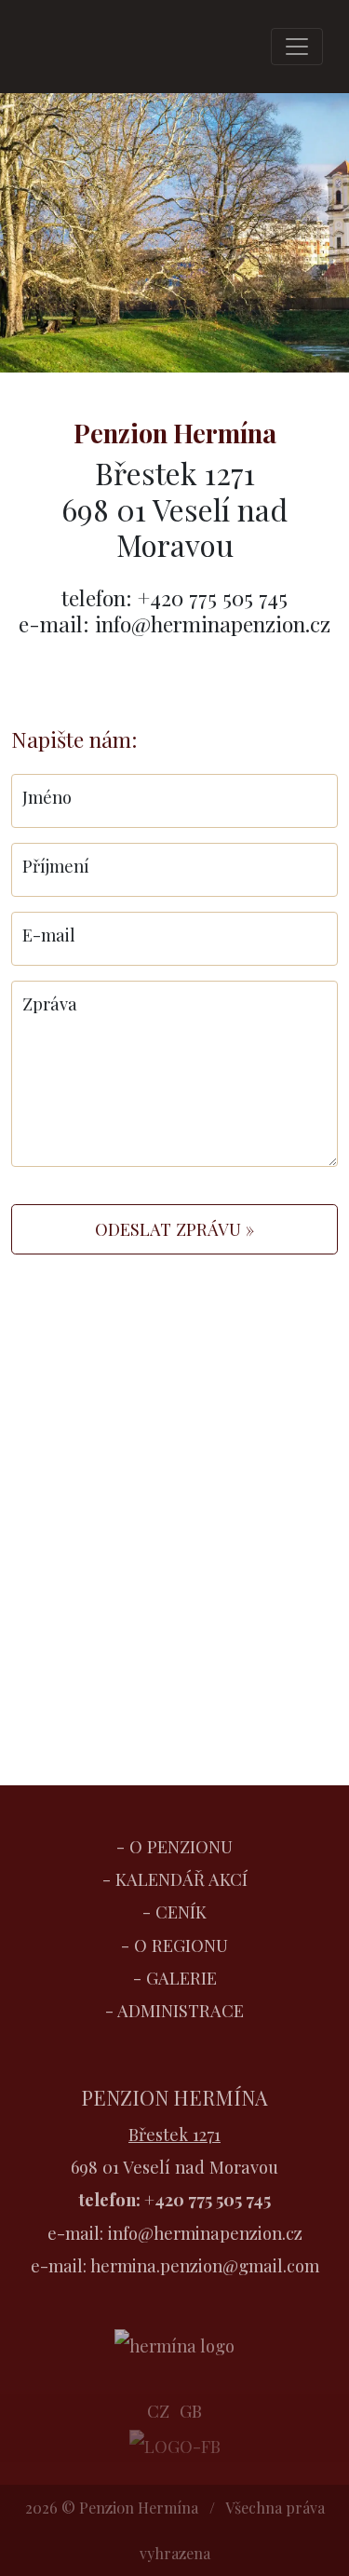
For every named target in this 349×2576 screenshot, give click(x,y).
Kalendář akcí (181, 1879)
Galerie (181, 1978)
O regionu (181, 1945)
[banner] (73, 47)
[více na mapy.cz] (174, 1590)
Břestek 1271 (174, 2134)
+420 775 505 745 (208, 2199)
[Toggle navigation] (297, 47)
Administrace (181, 2010)
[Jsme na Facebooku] (175, 2443)
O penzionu (181, 1846)
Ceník (181, 1912)
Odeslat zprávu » (174, 1229)
